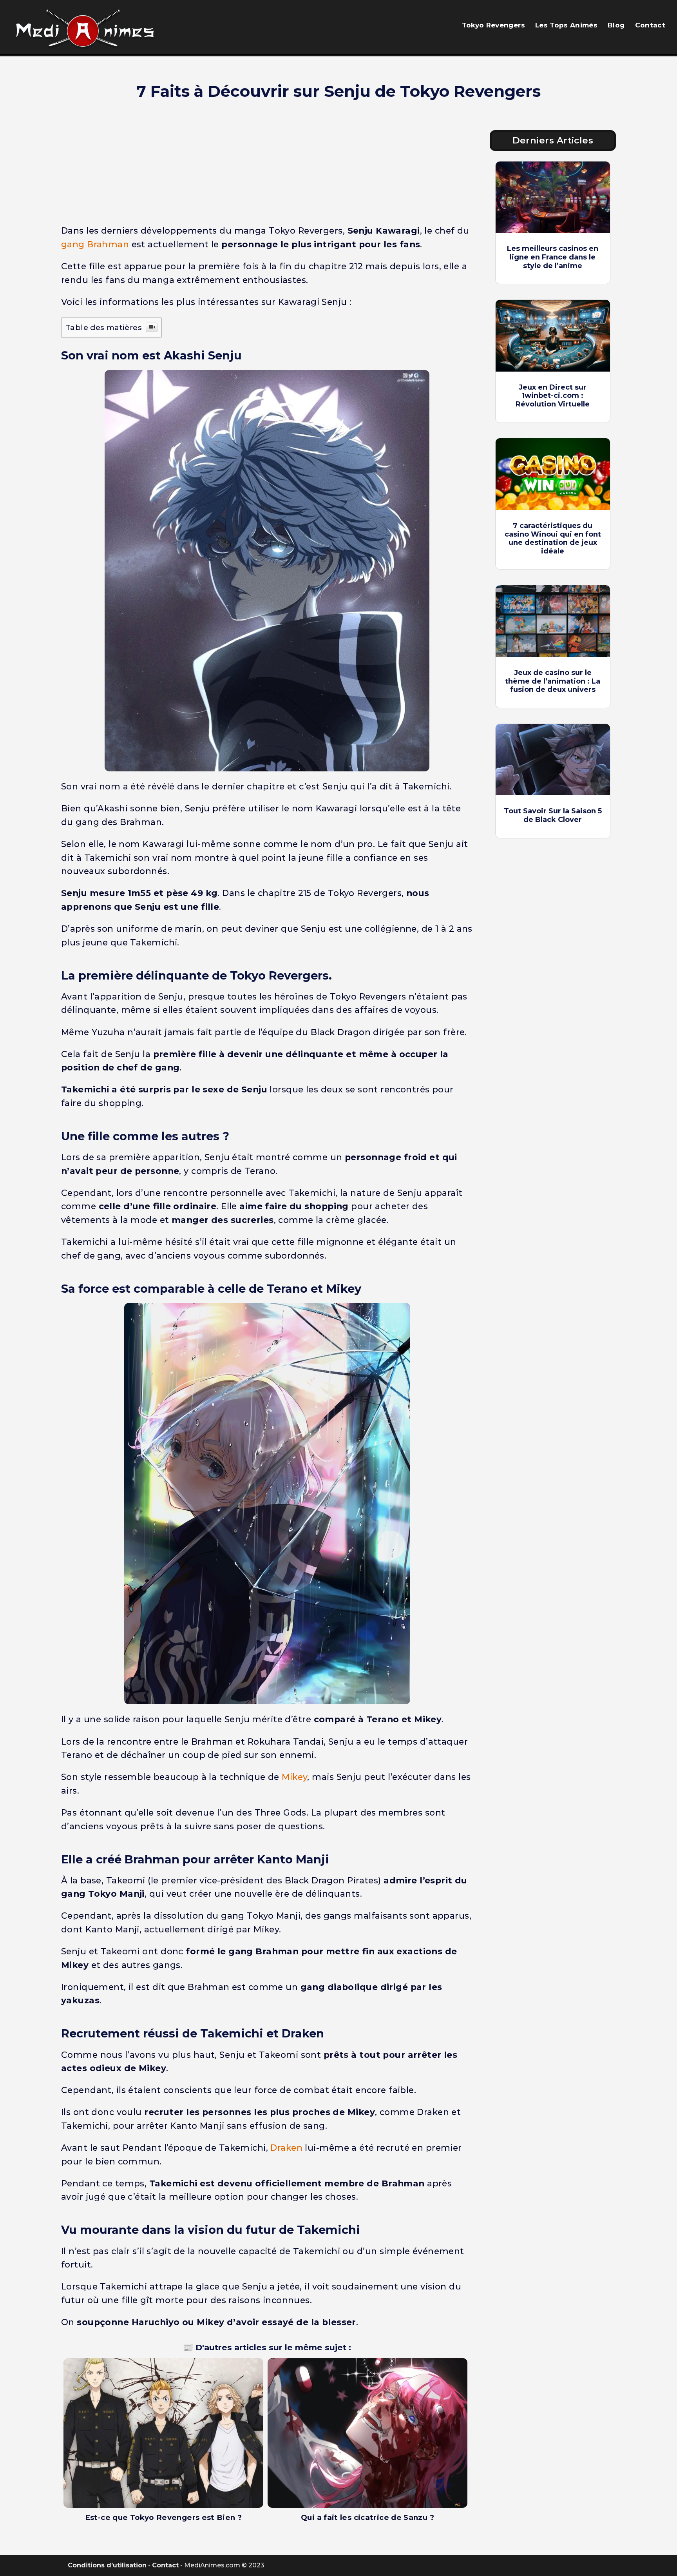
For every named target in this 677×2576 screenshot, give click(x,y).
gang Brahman (95, 244)
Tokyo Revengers (493, 25)
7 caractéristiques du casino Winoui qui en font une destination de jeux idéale (553, 538)
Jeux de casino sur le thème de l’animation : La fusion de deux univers (553, 681)
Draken (286, 2148)
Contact (650, 25)
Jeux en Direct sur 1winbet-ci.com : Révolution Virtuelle (553, 396)
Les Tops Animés (566, 25)
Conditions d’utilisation (107, 2565)
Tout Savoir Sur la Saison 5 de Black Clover (553, 815)
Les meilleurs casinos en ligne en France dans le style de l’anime (553, 257)
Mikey (294, 1777)
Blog (616, 25)
